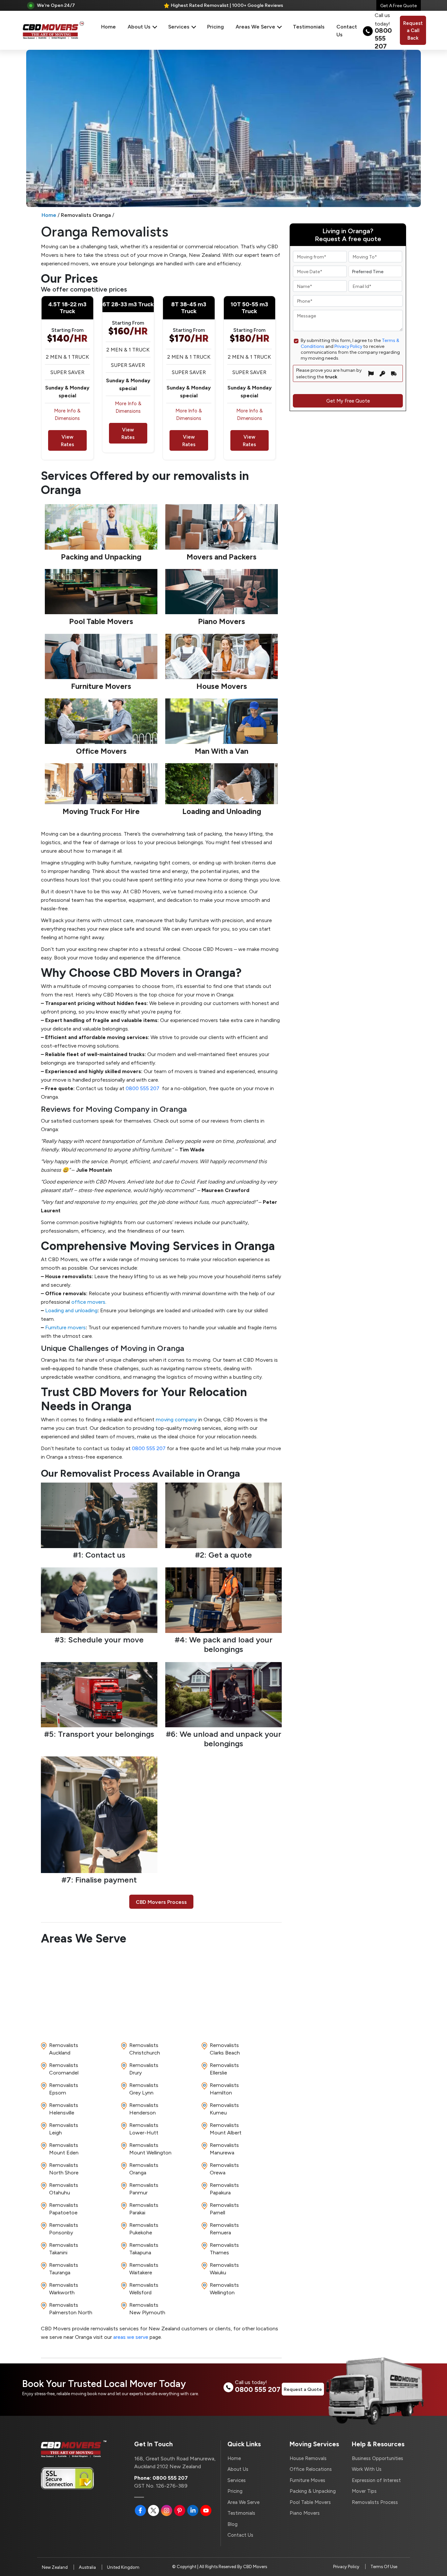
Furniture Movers (101, 686)
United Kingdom (123, 2567)
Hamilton (224, 2089)
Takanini (64, 2248)
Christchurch (145, 2049)
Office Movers (101, 751)
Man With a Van (222, 751)
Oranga (144, 2169)
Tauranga (64, 2268)
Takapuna (144, 2248)
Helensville (64, 2109)
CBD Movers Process (161, 1902)
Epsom (64, 2089)
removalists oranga (86, 215)
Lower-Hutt (144, 2129)
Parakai (144, 2208)
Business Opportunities (377, 2458)
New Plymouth (147, 2308)
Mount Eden (64, 2149)
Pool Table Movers (101, 621)
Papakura (224, 2188)
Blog (232, 2524)
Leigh (64, 2129)
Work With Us (367, 2469)
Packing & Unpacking (313, 2491)
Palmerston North (71, 2308)
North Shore (64, 2169)
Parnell (224, 2208)
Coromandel (64, 2069)
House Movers (222, 686)
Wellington (224, 2288)
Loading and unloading (71, 1310)
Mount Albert (226, 2129)
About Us (140, 26)
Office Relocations (311, 2469)
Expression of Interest (376, 2480)
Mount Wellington (150, 2149)
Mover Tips (364, 2491)
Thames (224, 2248)
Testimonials (309, 26)
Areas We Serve (256, 26)
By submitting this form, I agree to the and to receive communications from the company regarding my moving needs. (350, 349)
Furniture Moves (307, 2480)
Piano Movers (222, 621)
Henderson (144, 2109)
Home (108, 26)
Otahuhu (64, 2188)
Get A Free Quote (399, 5)
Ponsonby (64, 2228)
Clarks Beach (225, 2049)
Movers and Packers (222, 557)
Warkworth (64, 2288)
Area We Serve (243, 2502)
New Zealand (55, 2567)
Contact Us (347, 30)
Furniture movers (65, 1327)
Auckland (64, 2049)
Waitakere (144, 2268)
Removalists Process (375, 2502)
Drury (144, 2069)
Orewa (224, 2169)
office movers (88, 1302)
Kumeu (224, 2109)
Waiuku (224, 2268)
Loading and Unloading (222, 811)
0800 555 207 (143, 1088)
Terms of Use (384, 2567)
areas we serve (131, 2337)
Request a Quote (303, 2389)
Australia (87, 2567)
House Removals (308, 2458)
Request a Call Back (413, 30)
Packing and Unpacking (101, 557)
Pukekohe (144, 2228)
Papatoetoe (64, 2208)
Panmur (144, 2188)
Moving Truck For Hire (101, 811)
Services (179, 26)
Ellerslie (224, 2069)
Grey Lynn (144, 2089)
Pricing (215, 26)
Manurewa (224, 2149)
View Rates (67, 440)
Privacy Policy (348, 346)
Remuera (224, 2228)
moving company (176, 1419)
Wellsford (144, 2288)
